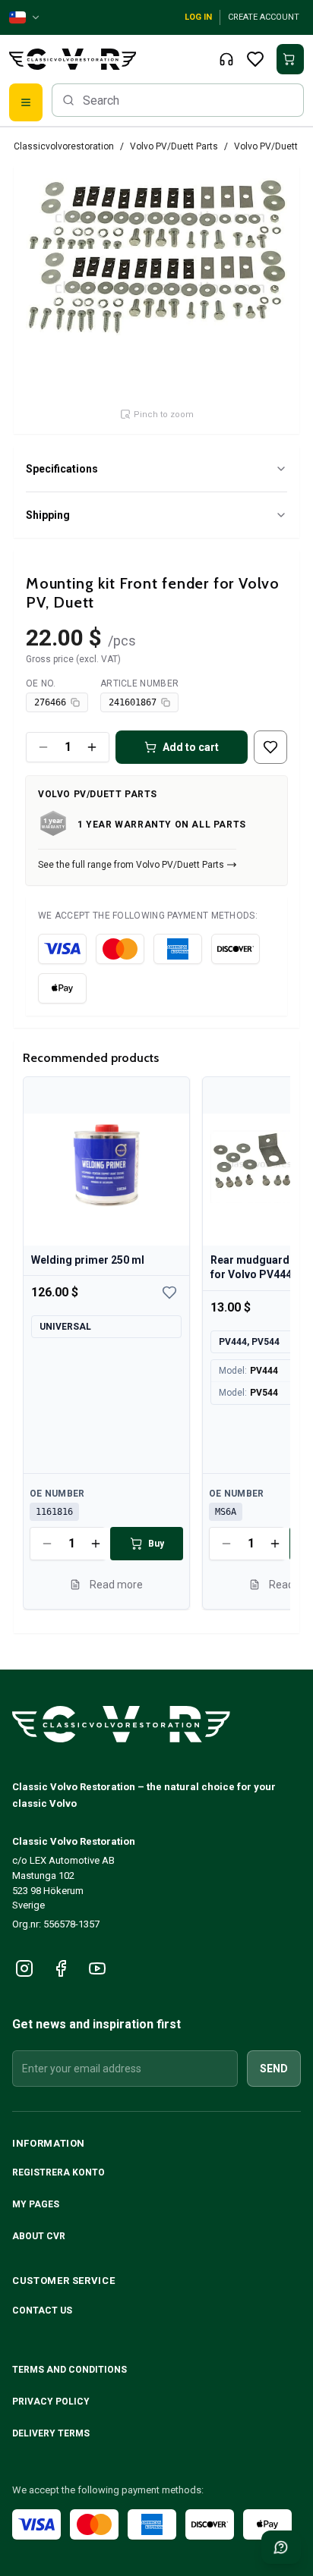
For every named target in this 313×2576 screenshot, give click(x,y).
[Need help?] (281, 2547)
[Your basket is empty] (290, 59)
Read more (116, 1584)
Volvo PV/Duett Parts (174, 146)
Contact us (42, 2311)
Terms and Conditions (71, 2370)
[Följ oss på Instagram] (24, 1968)
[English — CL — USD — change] (25, 17)
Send (274, 2069)
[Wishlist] (255, 59)
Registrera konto (58, 2172)
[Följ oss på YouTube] (97, 1968)
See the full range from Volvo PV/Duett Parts (131, 865)
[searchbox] (178, 100)
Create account (264, 17)
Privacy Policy (52, 2402)
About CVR (39, 2236)
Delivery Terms (52, 2433)
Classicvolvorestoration (64, 146)
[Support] (226, 59)
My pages (36, 2204)
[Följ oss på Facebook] (61, 1968)
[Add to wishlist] (270, 747)
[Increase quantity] (92, 747)
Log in (198, 17)
